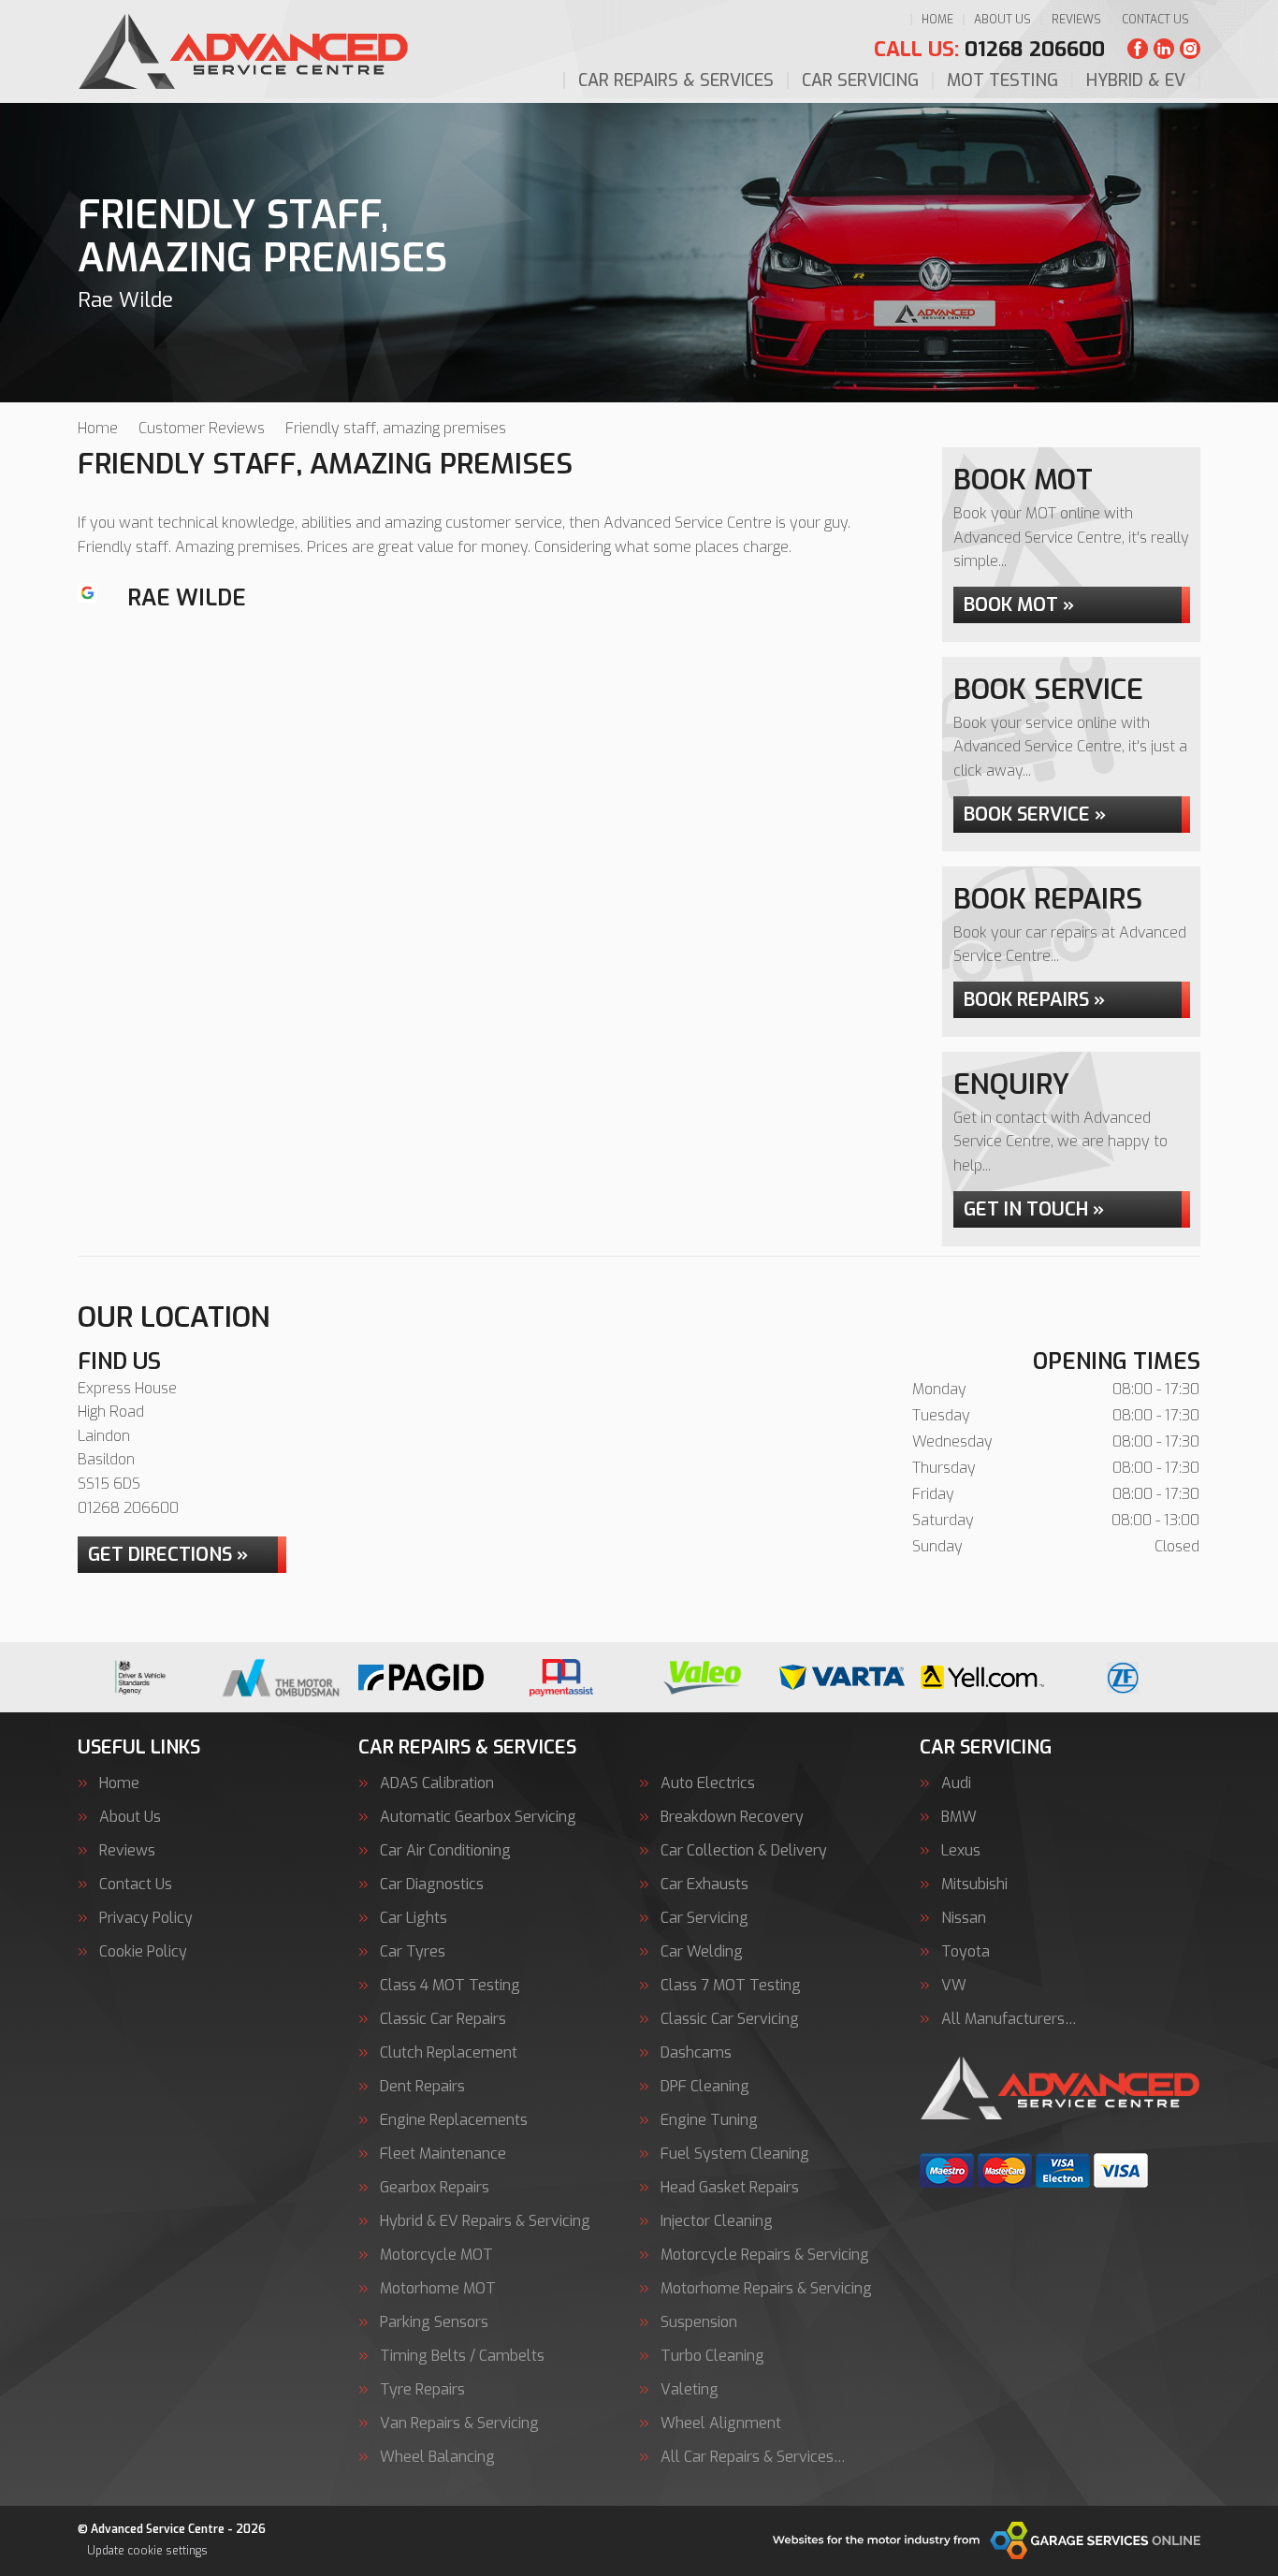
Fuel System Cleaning (735, 2154)
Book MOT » (1019, 605)
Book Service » (1035, 815)
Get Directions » (168, 1555)
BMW (959, 1817)
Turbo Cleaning (712, 2356)
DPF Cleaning (705, 2087)
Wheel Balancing (437, 2457)
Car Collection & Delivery (744, 1851)
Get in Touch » (1034, 1209)
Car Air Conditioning (445, 1851)
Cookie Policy (143, 1952)
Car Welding (702, 1952)
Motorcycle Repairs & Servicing (765, 2255)
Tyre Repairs (422, 2390)
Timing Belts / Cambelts (462, 2356)
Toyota (966, 1952)
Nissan (964, 1918)
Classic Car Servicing (730, 2019)
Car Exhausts (704, 1885)
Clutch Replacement (449, 2053)
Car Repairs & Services (676, 80)
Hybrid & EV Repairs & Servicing (485, 2221)
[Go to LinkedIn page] (1164, 49)
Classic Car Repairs (443, 2019)
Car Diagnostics (432, 1885)
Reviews (1076, 20)
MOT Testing (1002, 80)
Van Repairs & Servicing (459, 2423)
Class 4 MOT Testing (450, 1986)
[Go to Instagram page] (1190, 49)
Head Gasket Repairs (730, 2188)
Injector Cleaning (717, 2221)
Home (937, 20)
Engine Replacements (454, 2120)
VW (954, 1986)
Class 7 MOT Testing (731, 1986)
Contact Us (1155, 20)
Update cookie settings (147, 2551)
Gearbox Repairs (435, 2188)
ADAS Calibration (437, 1783)
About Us (1002, 20)
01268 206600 (989, 50)
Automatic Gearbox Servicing (478, 1817)
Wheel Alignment (721, 2423)
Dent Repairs (422, 2087)
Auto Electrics (708, 1783)
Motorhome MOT (438, 2289)
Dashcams (696, 2053)
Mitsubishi (974, 1885)
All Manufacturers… (1009, 2019)
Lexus (961, 1851)
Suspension (699, 2322)
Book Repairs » (1034, 1000)
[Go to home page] (243, 51)
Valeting (690, 2390)
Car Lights (414, 1918)
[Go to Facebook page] (1138, 49)
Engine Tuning (709, 2120)
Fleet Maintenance (443, 2154)
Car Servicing (860, 80)
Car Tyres (413, 1952)
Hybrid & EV (1136, 80)
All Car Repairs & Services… (753, 2457)
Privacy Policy (146, 1918)
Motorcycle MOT (436, 2255)
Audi (956, 1783)
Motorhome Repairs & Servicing (766, 2289)
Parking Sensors (434, 2322)
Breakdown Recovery (732, 1817)
